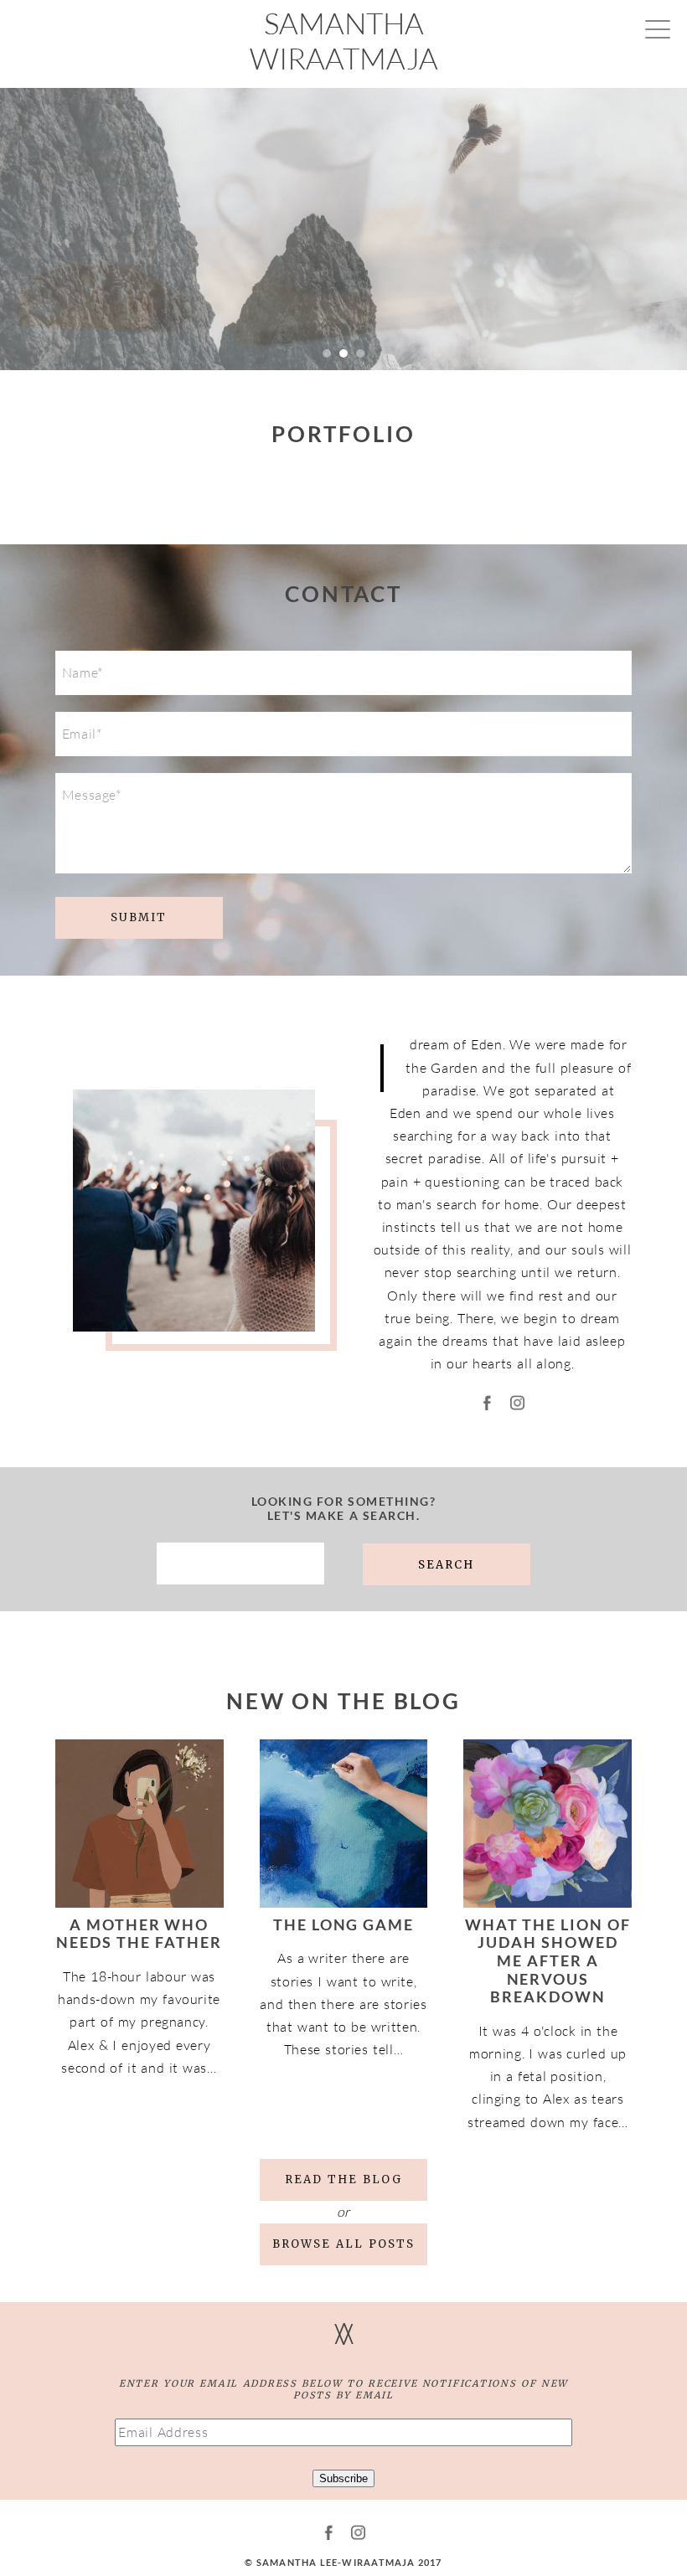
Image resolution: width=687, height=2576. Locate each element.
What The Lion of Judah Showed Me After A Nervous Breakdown (548, 1960)
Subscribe (343, 2478)
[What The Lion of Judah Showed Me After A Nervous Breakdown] (548, 1824)
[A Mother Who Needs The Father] (139, 1824)
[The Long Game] (344, 1824)
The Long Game (344, 1924)
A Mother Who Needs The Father (139, 1934)
